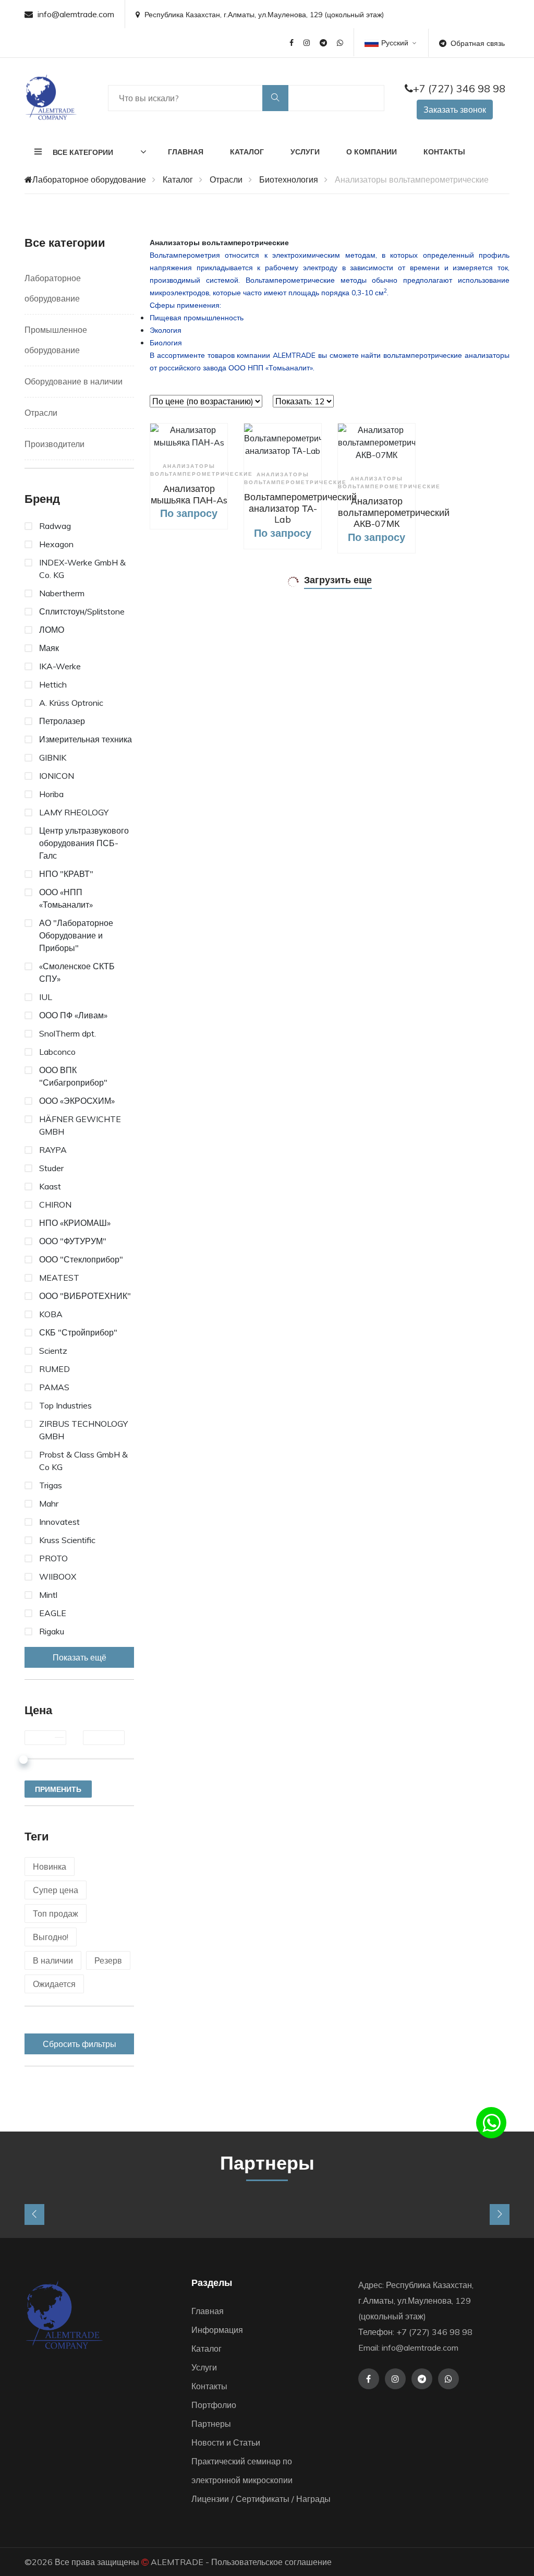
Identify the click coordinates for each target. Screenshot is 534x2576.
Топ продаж (56, 1913)
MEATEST (59, 1278)
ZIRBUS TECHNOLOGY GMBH (83, 1430)
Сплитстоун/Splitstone (82, 611)
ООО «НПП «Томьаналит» (66, 898)
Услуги (305, 152)
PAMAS (54, 1387)
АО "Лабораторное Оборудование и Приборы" (76, 935)
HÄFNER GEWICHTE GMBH (80, 1125)
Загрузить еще (338, 580)
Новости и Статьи (226, 2442)
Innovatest (59, 1522)
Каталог (247, 152)
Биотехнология (289, 179)
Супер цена (56, 1890)
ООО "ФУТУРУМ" (73, 1241)
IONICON (57, 776)
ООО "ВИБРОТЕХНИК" (85, 1296)
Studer (51, 1168)
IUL (46, 997)
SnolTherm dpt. (68, 1033)
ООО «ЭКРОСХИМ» (77, 1101)
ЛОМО (52, 630)
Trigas (51, 1485)
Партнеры (211, 2424)
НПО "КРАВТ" (66, 874)
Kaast (50, 1186)
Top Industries (65, 1405)
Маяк (49, 648)
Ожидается (54, 1984)
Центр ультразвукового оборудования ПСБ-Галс (84, 843)
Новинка (50, 1867)
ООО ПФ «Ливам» (73, 1015)
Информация (217, 2330)
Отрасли (226, 179)
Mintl (48, 1595)
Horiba (51, 794)
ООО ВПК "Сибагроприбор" (73, 1076)
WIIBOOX (58, 1576)
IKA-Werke (60, 666)
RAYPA (53, 1150)
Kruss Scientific (67, 1540)
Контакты (444, 152)
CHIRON (55, 1205)
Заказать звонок (455, 110)
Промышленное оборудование (56, 340)
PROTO (53, 1558)
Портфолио (214, 2405)
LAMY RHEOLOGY (74, 812)
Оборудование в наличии (74, 381)
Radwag (55, 526)
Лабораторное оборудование (89, 179)
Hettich (53, 684)
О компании (372, 152)
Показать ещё (80, 1657)
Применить (58, 1789)
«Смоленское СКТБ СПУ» (77, 972)
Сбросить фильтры (80, 2044)
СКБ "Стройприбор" (78, 1332)
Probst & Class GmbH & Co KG (83, 1461)
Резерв (108, 1960)
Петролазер (62, 721)
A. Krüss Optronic (71, 703)
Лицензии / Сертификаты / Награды (261, 2499)
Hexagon (56, 544)
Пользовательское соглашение (271, 2562)
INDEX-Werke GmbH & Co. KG (82, 569)
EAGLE (53, 1613)
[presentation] (34, 2214)
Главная (186, 152)
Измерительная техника (86, 739)
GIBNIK (53, 757)
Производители (54, 444)
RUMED (54, 1369)
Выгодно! (51, 1937)
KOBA (51, 1314)
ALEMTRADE (177, 2562)
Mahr (49, 1503)
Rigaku (52, 1631)
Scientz (53, 1351)
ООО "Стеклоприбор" (81, 1259)
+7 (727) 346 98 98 (459, 88)
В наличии (53, 1960)
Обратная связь (478, 43)
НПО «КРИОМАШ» (75, 1223)
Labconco (57, 1052)
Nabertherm (62, 593)
